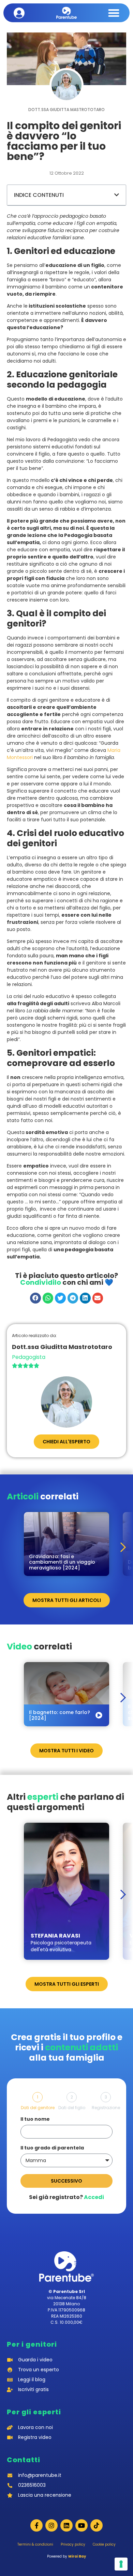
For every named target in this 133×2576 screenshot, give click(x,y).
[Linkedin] (66, 2525)
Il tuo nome (35, 2120)
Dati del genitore (38, 2108)
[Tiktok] (97, 2525)
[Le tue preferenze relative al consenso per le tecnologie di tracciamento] (121, 2564)
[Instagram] (51, 2525)
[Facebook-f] (36, 2525)
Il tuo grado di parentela (52, 2148)
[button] (114, 13)
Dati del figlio (72, 2108)
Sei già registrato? (66, 2197)
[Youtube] (82, 2525)
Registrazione (106, 2108)
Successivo (66, 2181)
